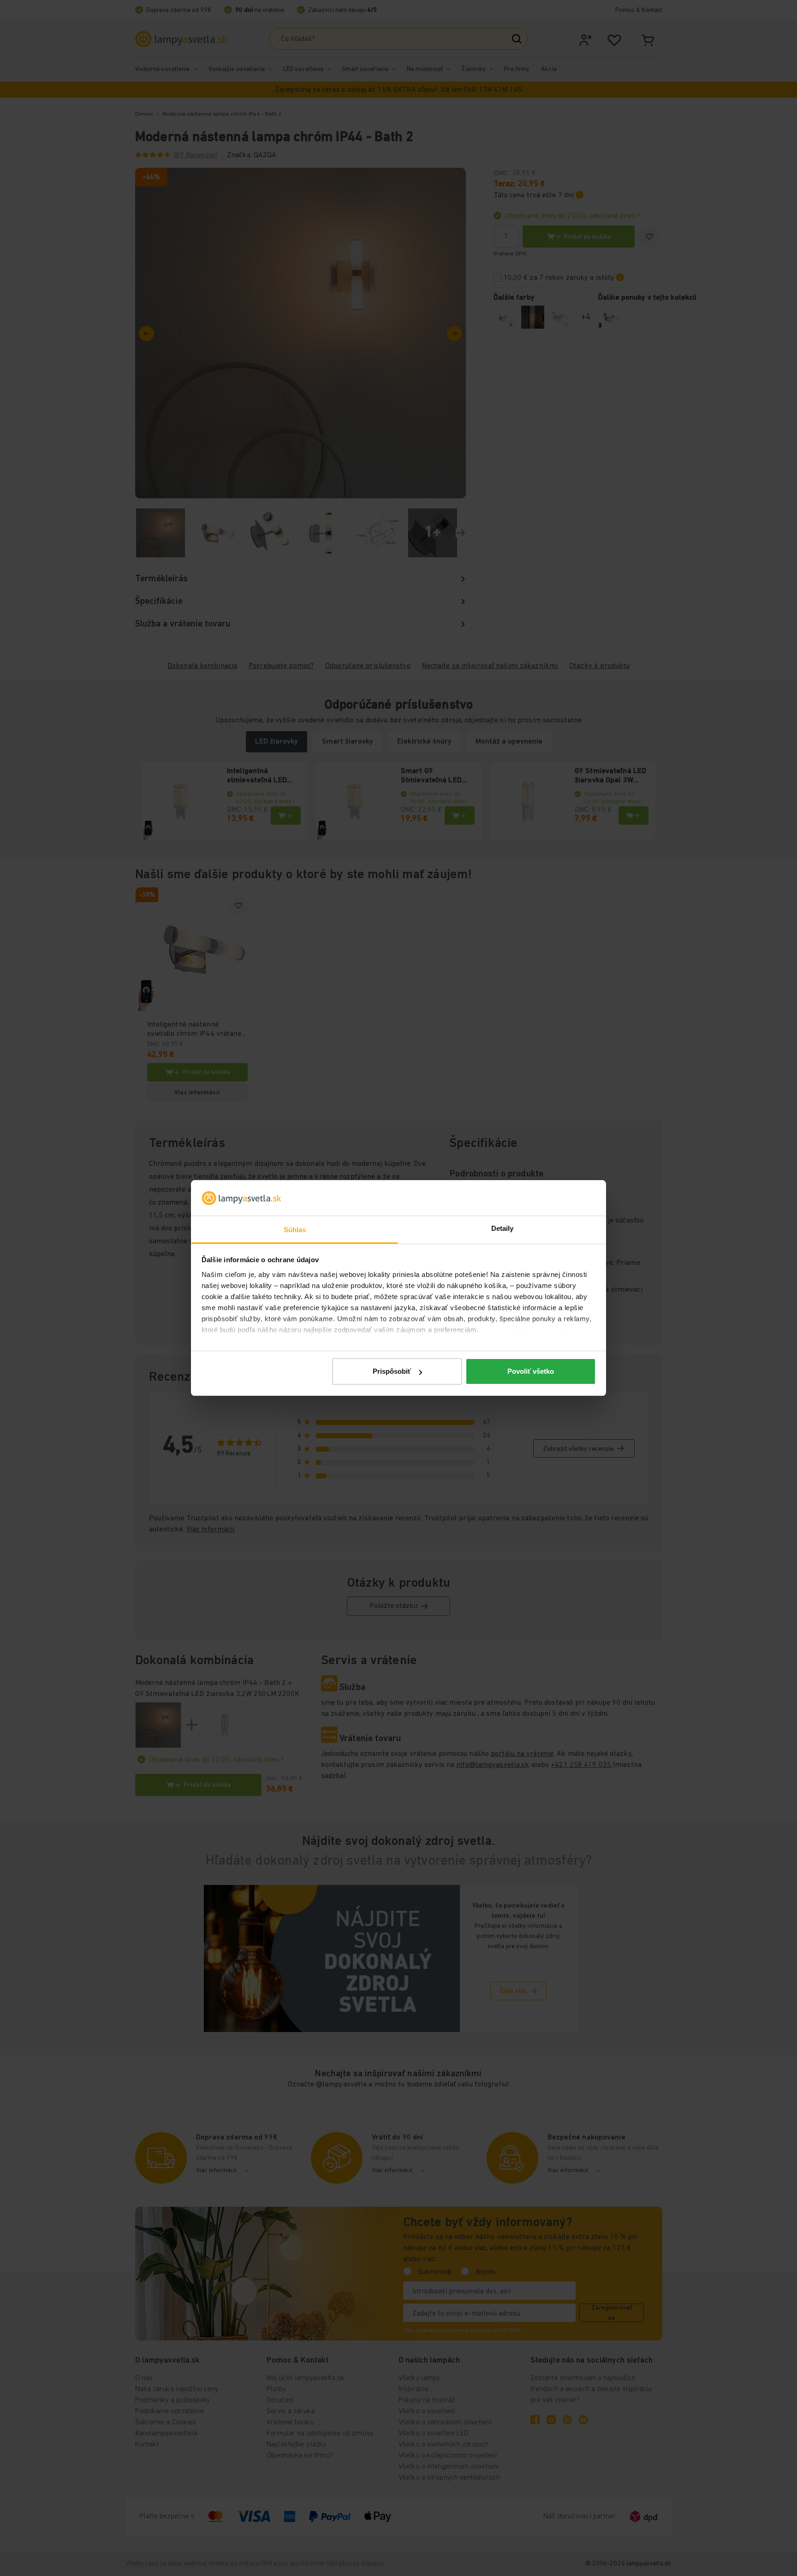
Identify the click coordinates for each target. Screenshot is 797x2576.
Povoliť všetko (531, 1371)
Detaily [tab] (503, 1228)
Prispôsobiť (392, 1371)
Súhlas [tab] (295, 1230)
